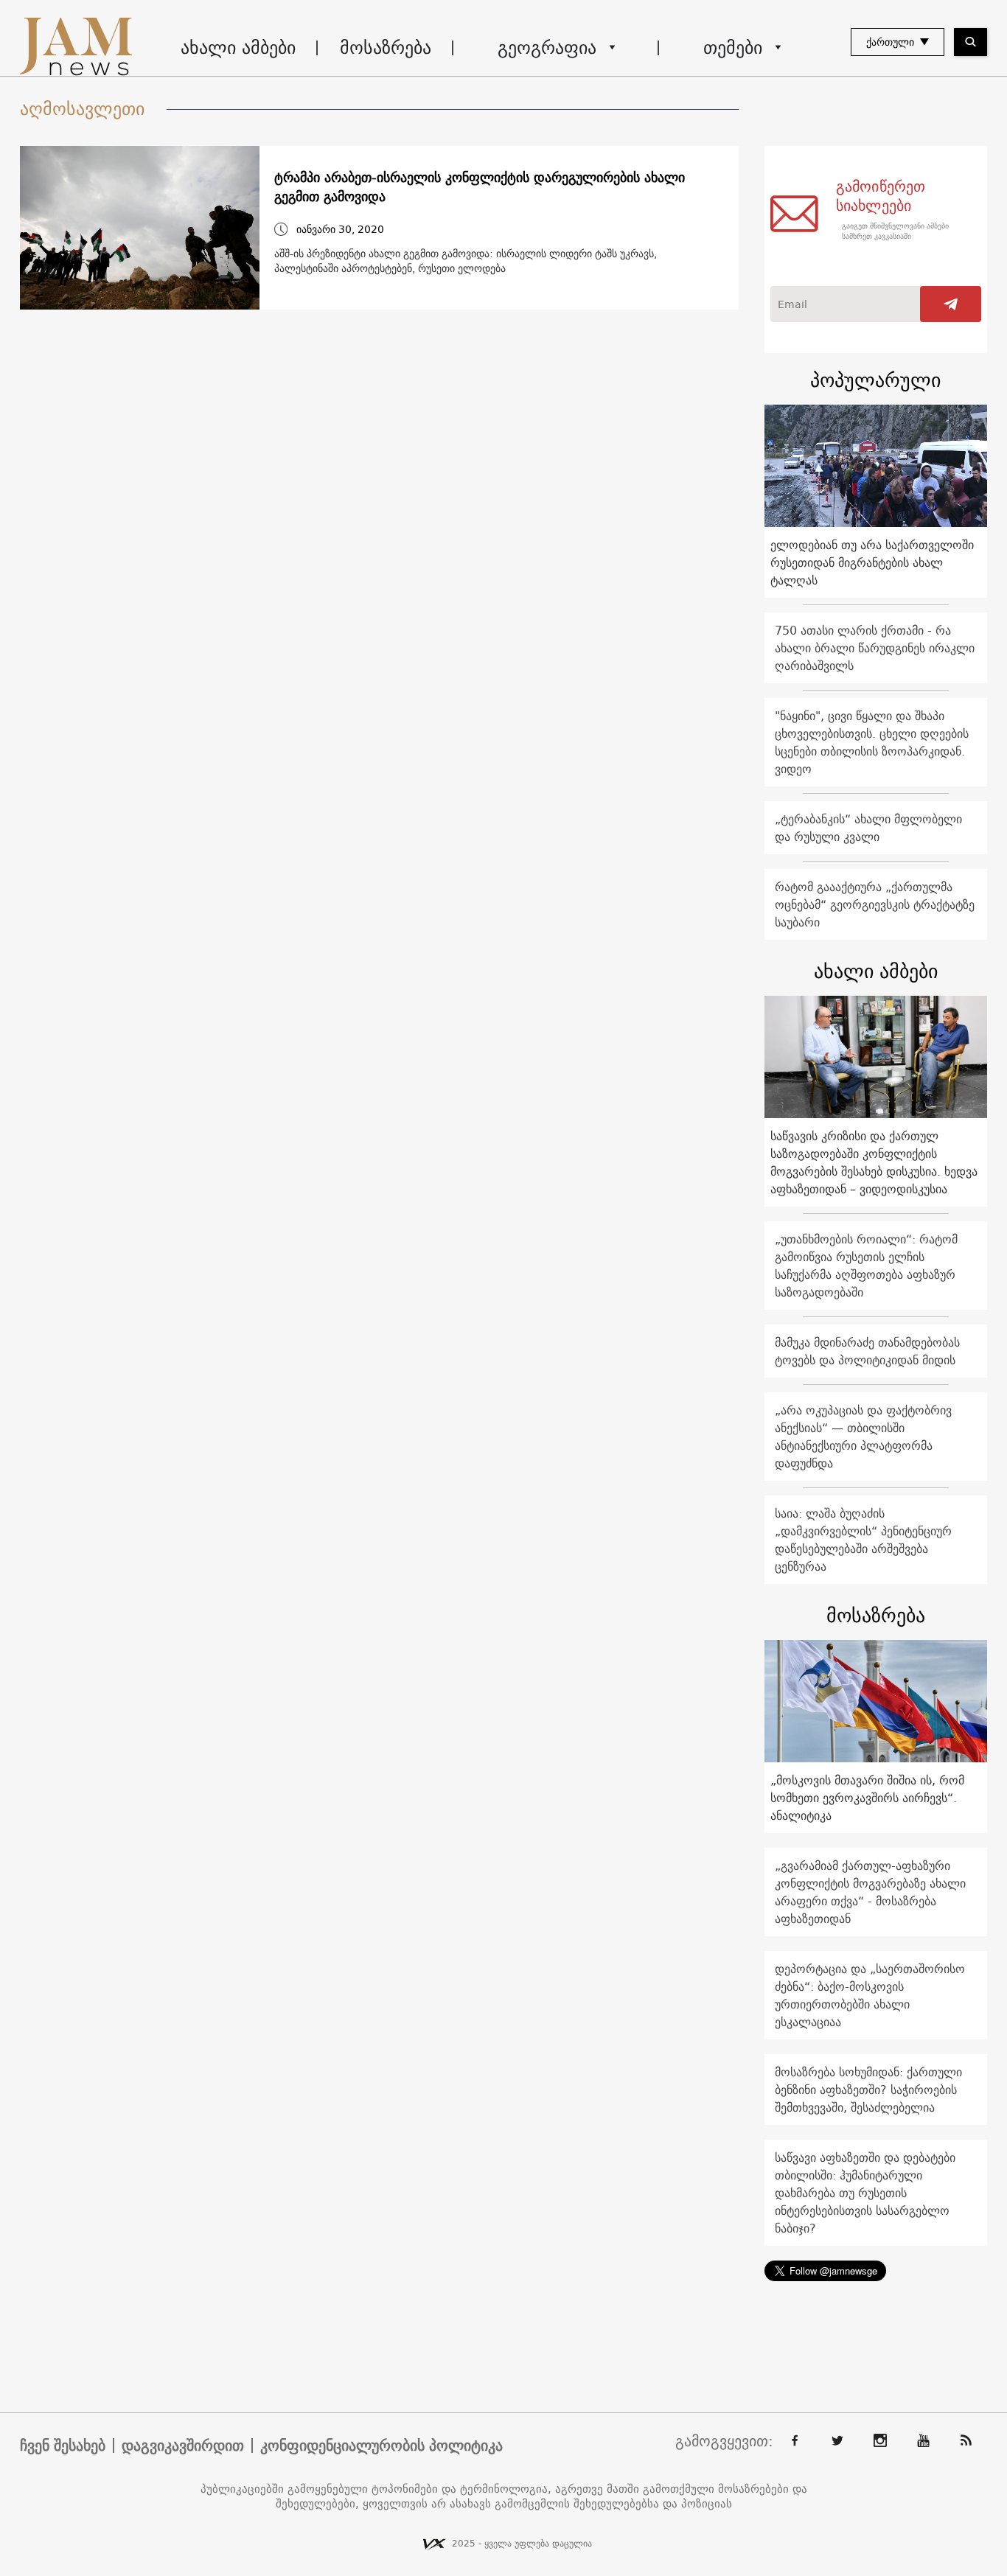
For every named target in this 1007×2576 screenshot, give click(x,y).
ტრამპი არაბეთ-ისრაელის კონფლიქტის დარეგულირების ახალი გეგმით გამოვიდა (480, 187)
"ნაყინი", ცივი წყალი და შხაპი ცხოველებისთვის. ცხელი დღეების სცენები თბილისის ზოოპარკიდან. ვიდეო (872, 742)
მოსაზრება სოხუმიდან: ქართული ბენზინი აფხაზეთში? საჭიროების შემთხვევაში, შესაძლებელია (868, 2090)
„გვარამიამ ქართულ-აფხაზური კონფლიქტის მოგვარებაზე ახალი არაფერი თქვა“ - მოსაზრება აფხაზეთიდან (870, 1892)
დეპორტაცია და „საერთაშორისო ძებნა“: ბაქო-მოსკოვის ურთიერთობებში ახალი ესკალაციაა (870, 1995)
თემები (733, 47)
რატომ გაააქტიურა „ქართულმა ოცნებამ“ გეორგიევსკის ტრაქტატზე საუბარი (875, 904)
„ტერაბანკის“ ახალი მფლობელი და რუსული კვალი (868, 828)
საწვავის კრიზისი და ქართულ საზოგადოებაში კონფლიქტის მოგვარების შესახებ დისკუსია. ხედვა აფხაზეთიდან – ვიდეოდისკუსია (874, 1162)
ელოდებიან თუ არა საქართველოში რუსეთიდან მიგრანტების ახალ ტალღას (872, 562)
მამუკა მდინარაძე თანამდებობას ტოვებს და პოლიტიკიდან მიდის (867, 1351)
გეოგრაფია (547, 47)
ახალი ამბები (238, 47)
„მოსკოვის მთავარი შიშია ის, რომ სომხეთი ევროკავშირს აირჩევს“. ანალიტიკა (867, 1798)
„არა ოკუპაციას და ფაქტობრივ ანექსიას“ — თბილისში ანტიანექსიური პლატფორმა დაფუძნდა (863, 1437)
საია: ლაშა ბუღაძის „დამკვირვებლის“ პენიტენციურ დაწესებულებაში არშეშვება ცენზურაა (863, 1540)
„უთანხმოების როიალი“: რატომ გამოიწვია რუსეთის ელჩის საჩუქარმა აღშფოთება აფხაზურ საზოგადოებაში (866, 1266)
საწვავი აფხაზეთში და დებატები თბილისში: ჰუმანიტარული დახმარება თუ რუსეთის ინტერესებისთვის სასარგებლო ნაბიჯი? (865, 2193)
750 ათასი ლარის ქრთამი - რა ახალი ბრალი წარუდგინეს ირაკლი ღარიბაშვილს (875, 648)
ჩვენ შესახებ (63, 2446)
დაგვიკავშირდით (183, 2446)
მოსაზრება (386, 47)
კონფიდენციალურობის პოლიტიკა (381, 2446)
